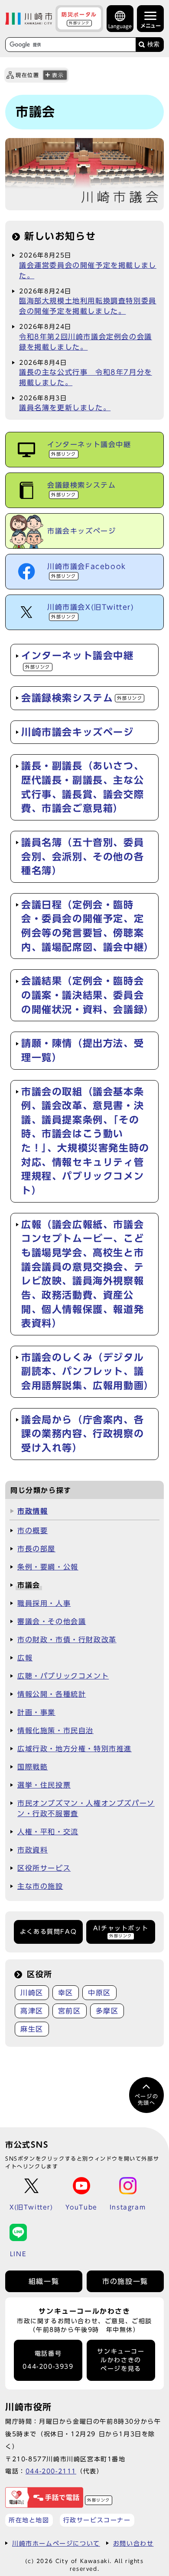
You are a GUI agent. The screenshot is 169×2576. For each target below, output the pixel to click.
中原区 (99, 1993)
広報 (25, 1658)
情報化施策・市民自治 (55, 1730)
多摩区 (107, 2011)
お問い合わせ (133, 2543)
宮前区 (70, 2011)
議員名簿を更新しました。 (65, 408)
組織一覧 (44, 2281)
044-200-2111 (51, 2471)
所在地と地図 (29, 2520)
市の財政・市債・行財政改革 (67, 1640)
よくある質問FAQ (48, 1932)
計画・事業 (36, 1712)
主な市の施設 (40, 1886)
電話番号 (48, 2360)
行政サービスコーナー (97, 2520)
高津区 (32, 2011)
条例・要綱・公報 (48, 1567)
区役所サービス (44, 1868)
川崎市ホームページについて (56, 2543)
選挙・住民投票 (44, 1785)
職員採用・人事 (44, 1603)
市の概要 (32, 1531)
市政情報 (32, 1511)
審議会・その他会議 (52, 1621)
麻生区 (32, 2029)
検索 (153, 44)
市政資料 (32, 1850)
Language (120, 26)
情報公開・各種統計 (52, 1694)
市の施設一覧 (125, 2281)
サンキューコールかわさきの (121, 2360)
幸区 (66, 1993)
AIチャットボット (121, 1931)
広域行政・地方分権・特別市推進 (75, 1749)
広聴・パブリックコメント (63, 1676)
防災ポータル (79, 18)
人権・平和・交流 (48, 1832)
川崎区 (32, 1993)
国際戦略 (32, 1767)
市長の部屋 (36, 1549)
